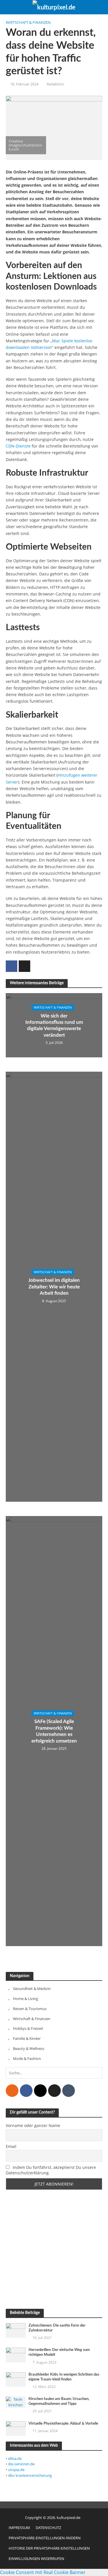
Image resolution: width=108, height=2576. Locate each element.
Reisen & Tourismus (30, 2009)
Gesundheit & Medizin (32, 1989)
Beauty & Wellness (29, 2048)
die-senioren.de (21, 2464)
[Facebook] (26, 2091)
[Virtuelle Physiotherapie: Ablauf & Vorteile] (16, 2428)
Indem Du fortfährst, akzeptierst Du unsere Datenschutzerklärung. (51, 2170)
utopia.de (16, 2470)
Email (11, 2146)
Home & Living (25, 1999)
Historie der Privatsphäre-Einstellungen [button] (49, 2548)
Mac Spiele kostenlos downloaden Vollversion (49, 344)
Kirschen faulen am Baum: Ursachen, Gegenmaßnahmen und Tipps (59, 2401)
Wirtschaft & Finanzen (28, 23)
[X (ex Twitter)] (54, 2091)
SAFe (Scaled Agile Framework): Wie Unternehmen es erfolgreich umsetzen (54, 1731)
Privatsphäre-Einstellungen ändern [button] (45, 2538)
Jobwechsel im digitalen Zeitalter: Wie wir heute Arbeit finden (54, 1287)
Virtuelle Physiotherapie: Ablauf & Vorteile (63, 2423)
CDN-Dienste (18, 446)
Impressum (19, 2528)
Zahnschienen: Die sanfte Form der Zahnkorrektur (57, 2328)
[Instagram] (40, 2091)
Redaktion (55, 84)
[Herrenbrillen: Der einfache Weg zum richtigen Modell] (16, 2355)
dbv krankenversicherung (30, 2475)
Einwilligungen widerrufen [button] (36, 2559)
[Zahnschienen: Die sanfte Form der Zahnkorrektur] (16, 2330)
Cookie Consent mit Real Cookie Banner (43, 2572)
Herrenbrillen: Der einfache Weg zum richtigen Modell (59, 2352)
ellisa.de (15, 2458)
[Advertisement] (54, 2249)
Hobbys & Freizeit (28, 2028)
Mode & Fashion (27, 2059)
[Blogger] (12, 2091)
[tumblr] (69, 2091)
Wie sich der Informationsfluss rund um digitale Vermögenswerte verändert (54, 1025)
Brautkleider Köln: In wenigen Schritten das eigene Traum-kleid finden (64, 2377)
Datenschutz (48, 2528)
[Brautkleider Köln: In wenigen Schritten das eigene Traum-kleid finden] (16, 2379)
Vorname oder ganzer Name (33, 2125)
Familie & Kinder (27, 2038)
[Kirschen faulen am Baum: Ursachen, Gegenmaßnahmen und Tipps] (16, 2402)
